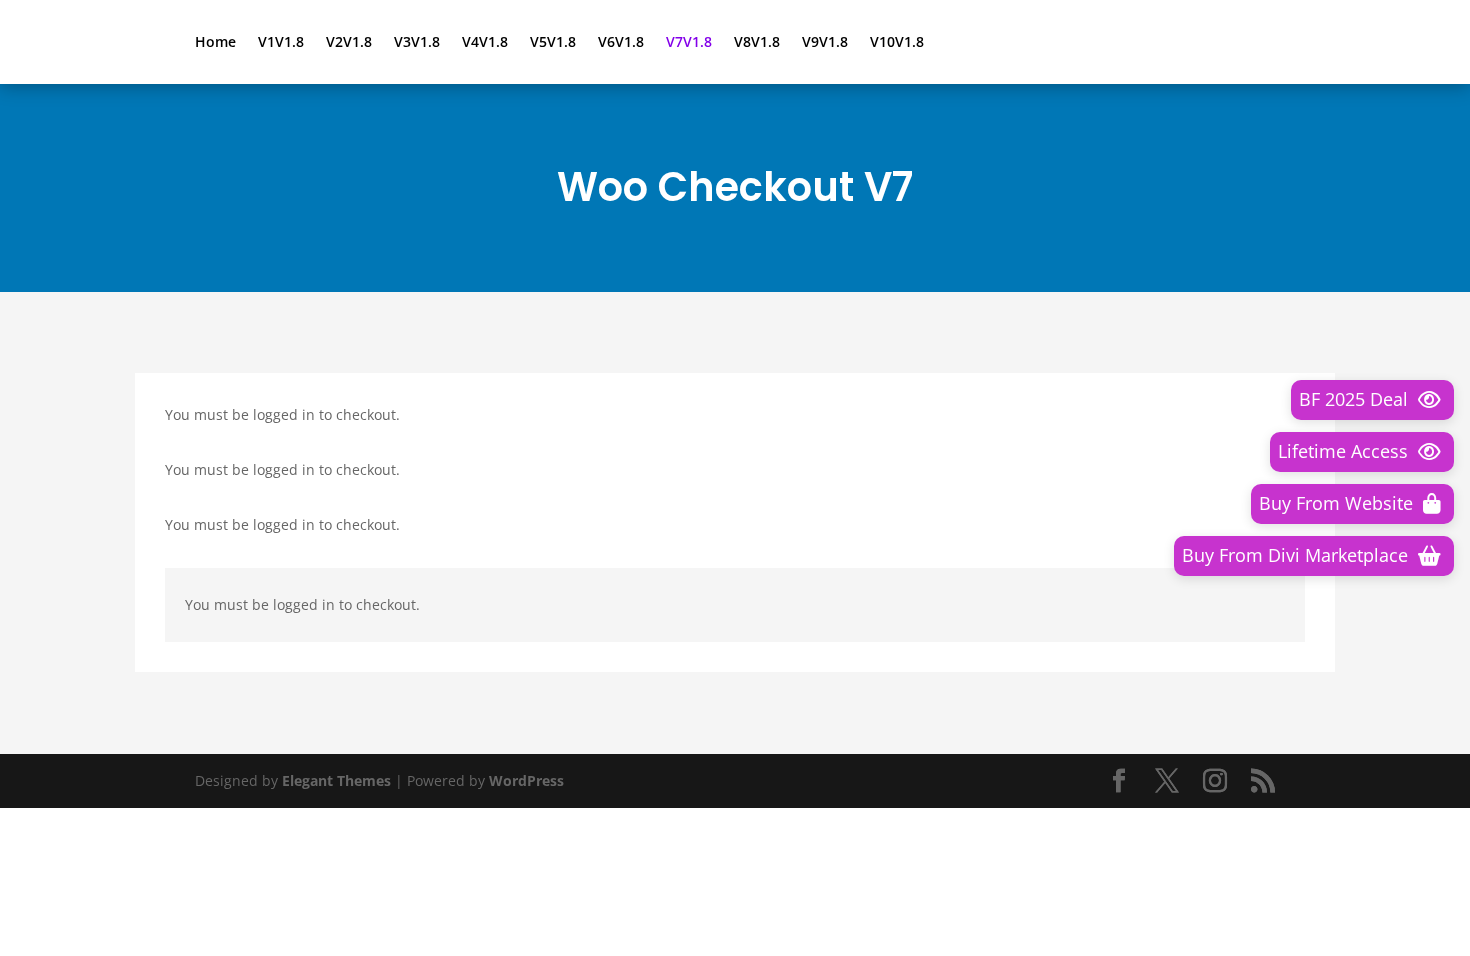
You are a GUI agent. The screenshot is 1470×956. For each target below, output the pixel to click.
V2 (349, 43)
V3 (417, 43)
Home (215, 43)
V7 (689, 43)
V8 (757, 43)
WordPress (526, 780)
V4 (485, 43)
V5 (553, 43)
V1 (281, 43)
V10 (897, 43)
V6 (621, 43)
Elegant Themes (336, 780)
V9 (825, 43)
